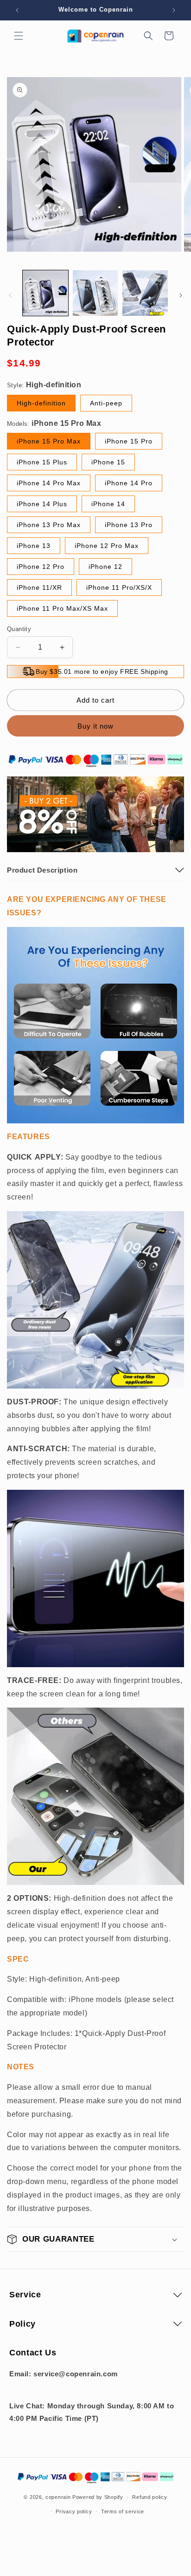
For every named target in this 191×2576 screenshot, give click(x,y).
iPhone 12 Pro (41, 567)
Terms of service (123, 2511)
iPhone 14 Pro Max (49, 483)
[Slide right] (181, 295)
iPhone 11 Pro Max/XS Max (62, 608)
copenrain (58, 2497)
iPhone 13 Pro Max (49, 525)
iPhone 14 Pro (129, 483)
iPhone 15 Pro (129, 441)
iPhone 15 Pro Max (49, 441)
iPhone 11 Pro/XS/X (119, 587)
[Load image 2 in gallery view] (95, 293)
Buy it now (95, 726)
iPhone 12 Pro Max (107, 546)
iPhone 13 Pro (129, 525)
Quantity (19, 629)
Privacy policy (74, 2511)
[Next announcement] (174, 10)
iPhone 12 (105, 567)
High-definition (41, 403)
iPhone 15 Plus (42, 462)
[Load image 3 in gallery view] (145, 293)
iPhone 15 (108, 462)
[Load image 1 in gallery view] (45, 293)
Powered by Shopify (98, 2497)
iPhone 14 (108, 504)
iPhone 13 (34, 546)
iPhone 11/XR (39, 587)
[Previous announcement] (17, 10)
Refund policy (150, 2497)
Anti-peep (106, 403)
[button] (19, 36)
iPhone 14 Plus (42, 504)
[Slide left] (10, 295)
